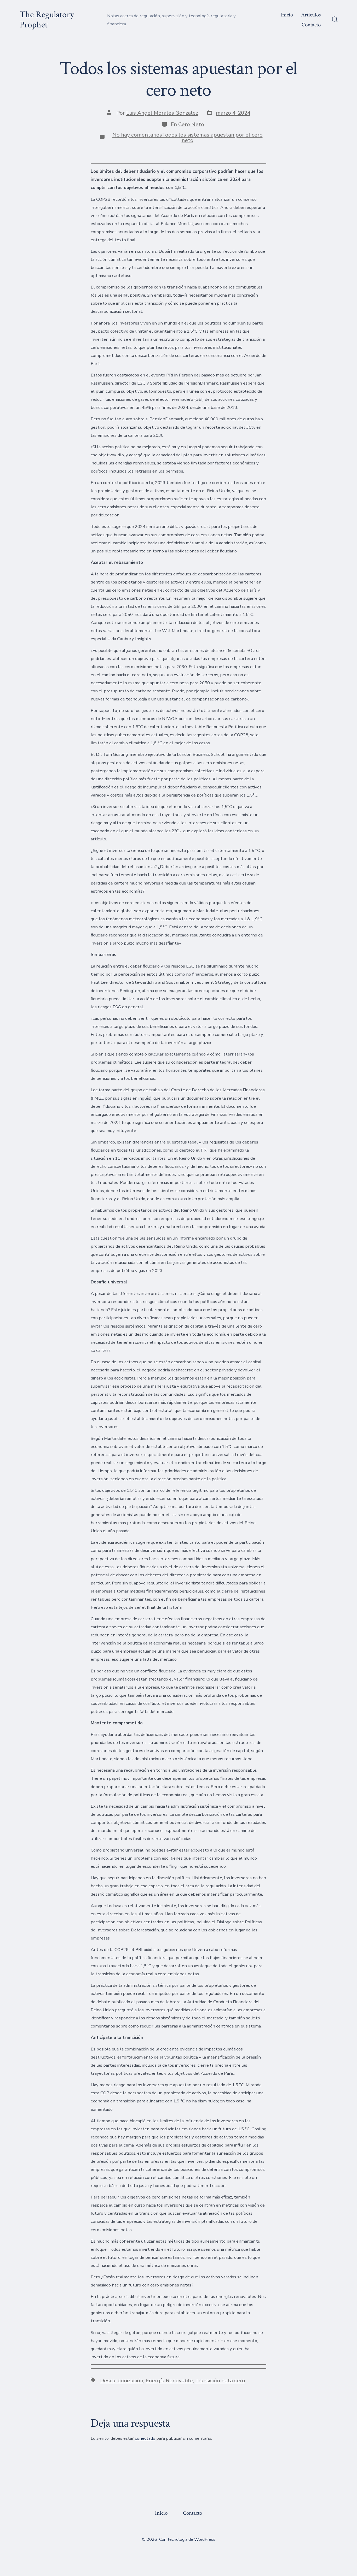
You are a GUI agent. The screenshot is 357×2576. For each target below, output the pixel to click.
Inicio (287, 15)
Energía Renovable (169, 2380)
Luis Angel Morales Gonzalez (162, 113)
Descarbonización (122, 2380)
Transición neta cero (220, 2380)
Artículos (311, 15)
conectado (145, 2438)
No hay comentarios (137, 135)
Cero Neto (191, 124)
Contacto (311, 25)
